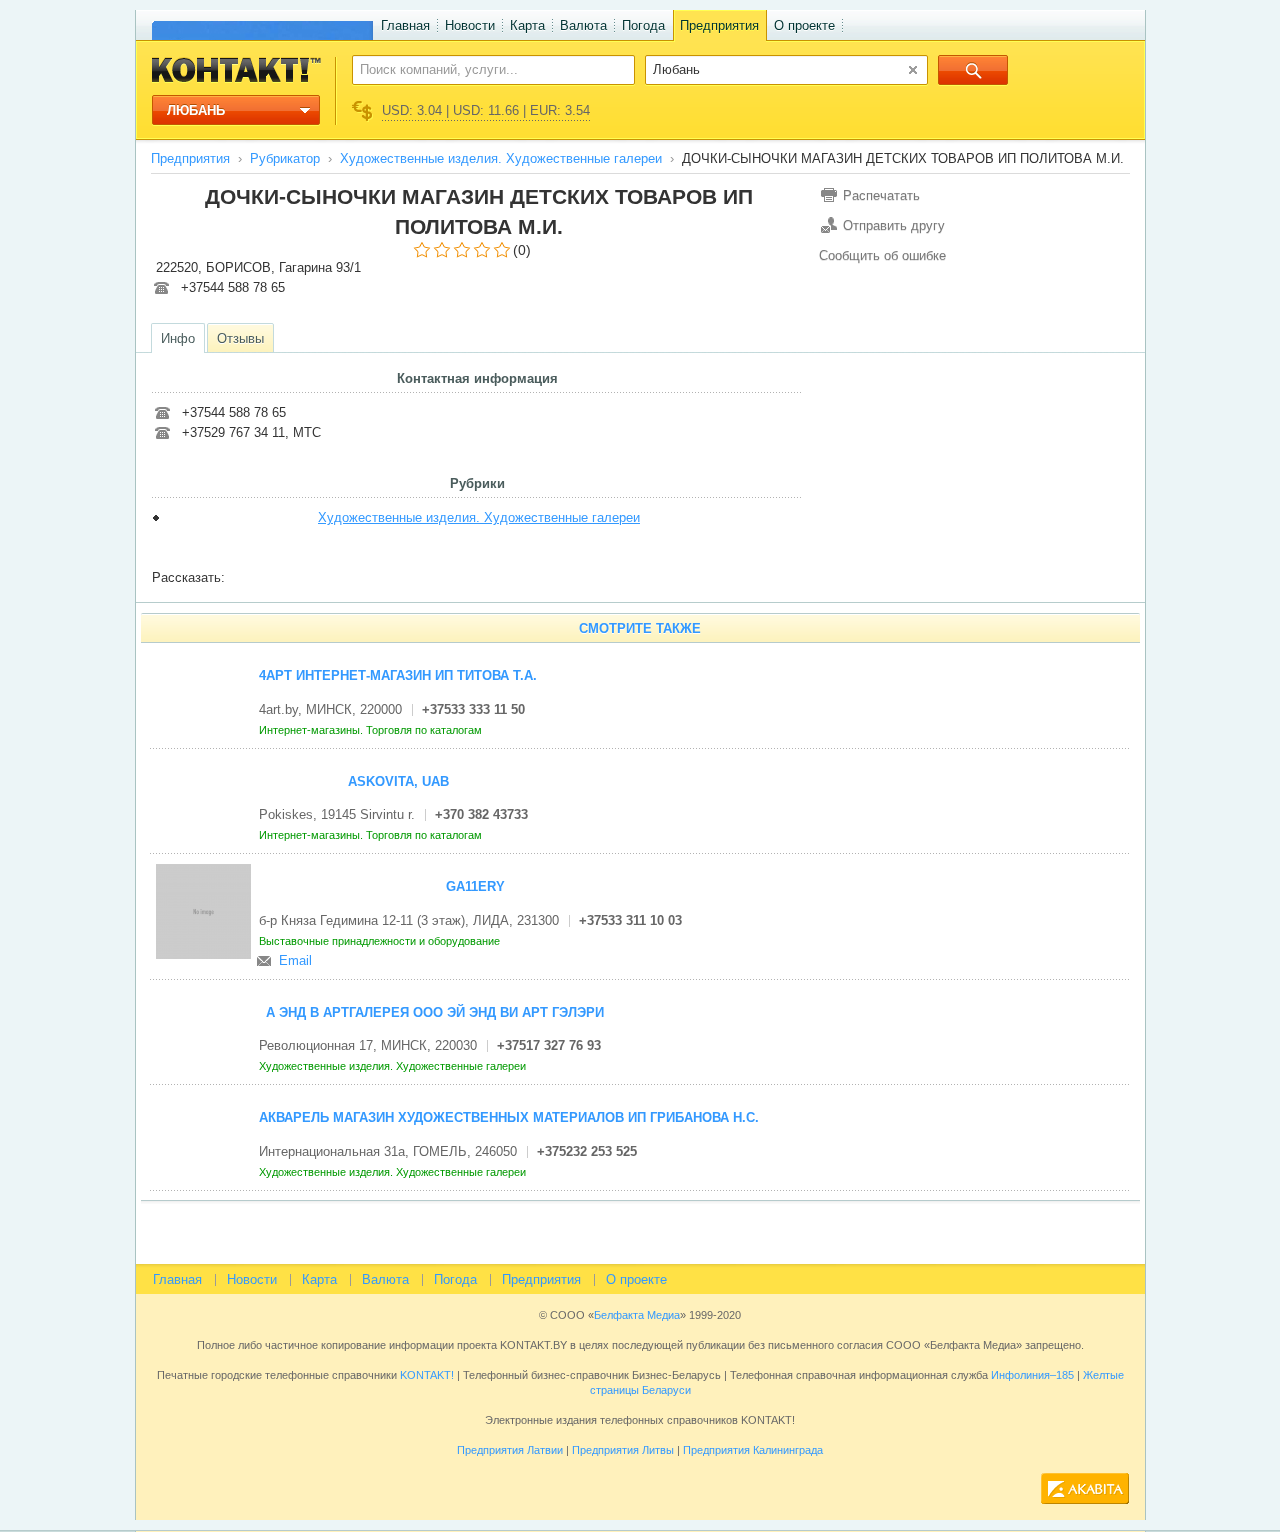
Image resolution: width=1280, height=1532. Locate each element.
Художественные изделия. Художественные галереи (501, 158)
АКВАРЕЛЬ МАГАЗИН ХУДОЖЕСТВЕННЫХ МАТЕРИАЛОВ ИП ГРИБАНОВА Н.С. (509, 1117)
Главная (405, 25)
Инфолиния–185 (1032, 1375)
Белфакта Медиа (637, 1315)
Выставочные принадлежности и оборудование (381, 941)
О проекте (804, 25)
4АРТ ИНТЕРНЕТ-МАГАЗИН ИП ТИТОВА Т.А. (398, 675)
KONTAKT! (425, 1375)
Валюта (583, 25)
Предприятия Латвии (510, 1450)
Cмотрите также (640, 628)
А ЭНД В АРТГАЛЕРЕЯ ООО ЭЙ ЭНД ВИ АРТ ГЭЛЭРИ (435, 1012)
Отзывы (240, 338)
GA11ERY (475, 886)
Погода (643, 25)
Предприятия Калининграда (753, 1450)
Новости (470, 25)
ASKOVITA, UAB (398, 781)
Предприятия (719, 25)
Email (295, 960)
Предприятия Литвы (623, 1450)
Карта (527, 25)
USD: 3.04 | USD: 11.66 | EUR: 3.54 (486, 110)
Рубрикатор (285, 158)
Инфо (178, 338)
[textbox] (482, 69)
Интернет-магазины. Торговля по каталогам (372, 730)
